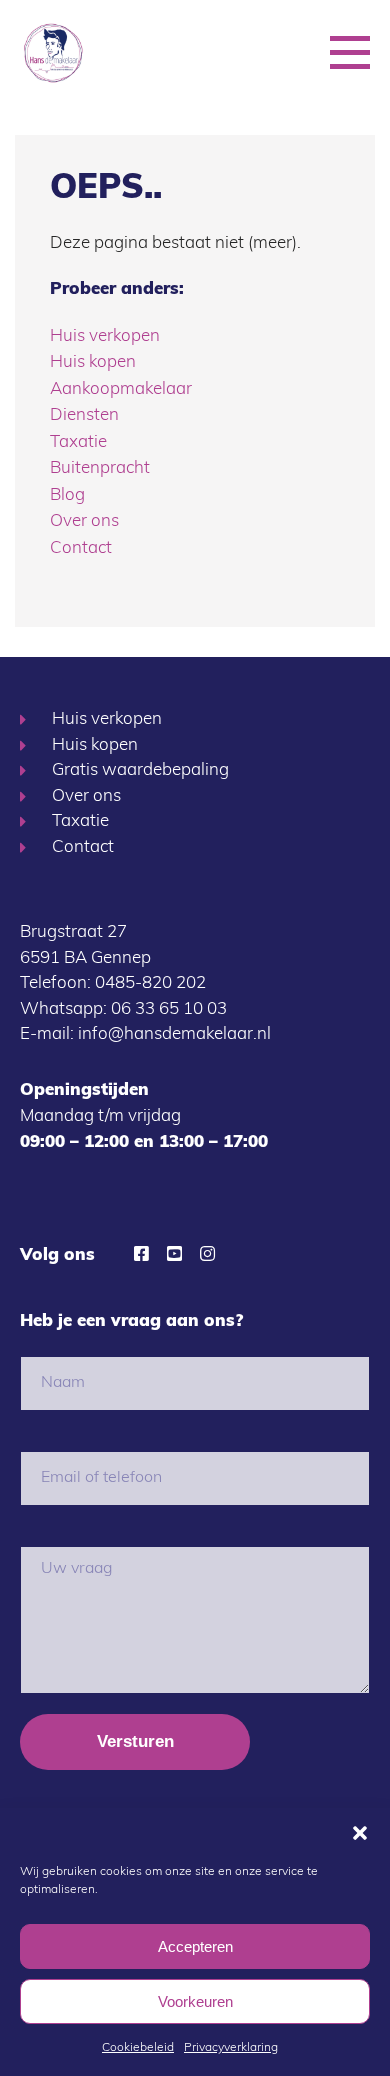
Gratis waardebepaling (140, 770)
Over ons (84, 521)
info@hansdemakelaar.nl (174, 1034)
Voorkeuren (195, 2001)
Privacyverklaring (231, 2048)
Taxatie (78, 442)
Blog (67, 495)
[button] (360, 1833)
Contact (81, 548)
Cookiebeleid (138, 2048)
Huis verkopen (105, 336)
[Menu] (350, 49)
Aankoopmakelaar (121, 389)
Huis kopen (93, 362)
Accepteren (195, 1946)
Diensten (84, 415)
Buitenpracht (100, 468)
